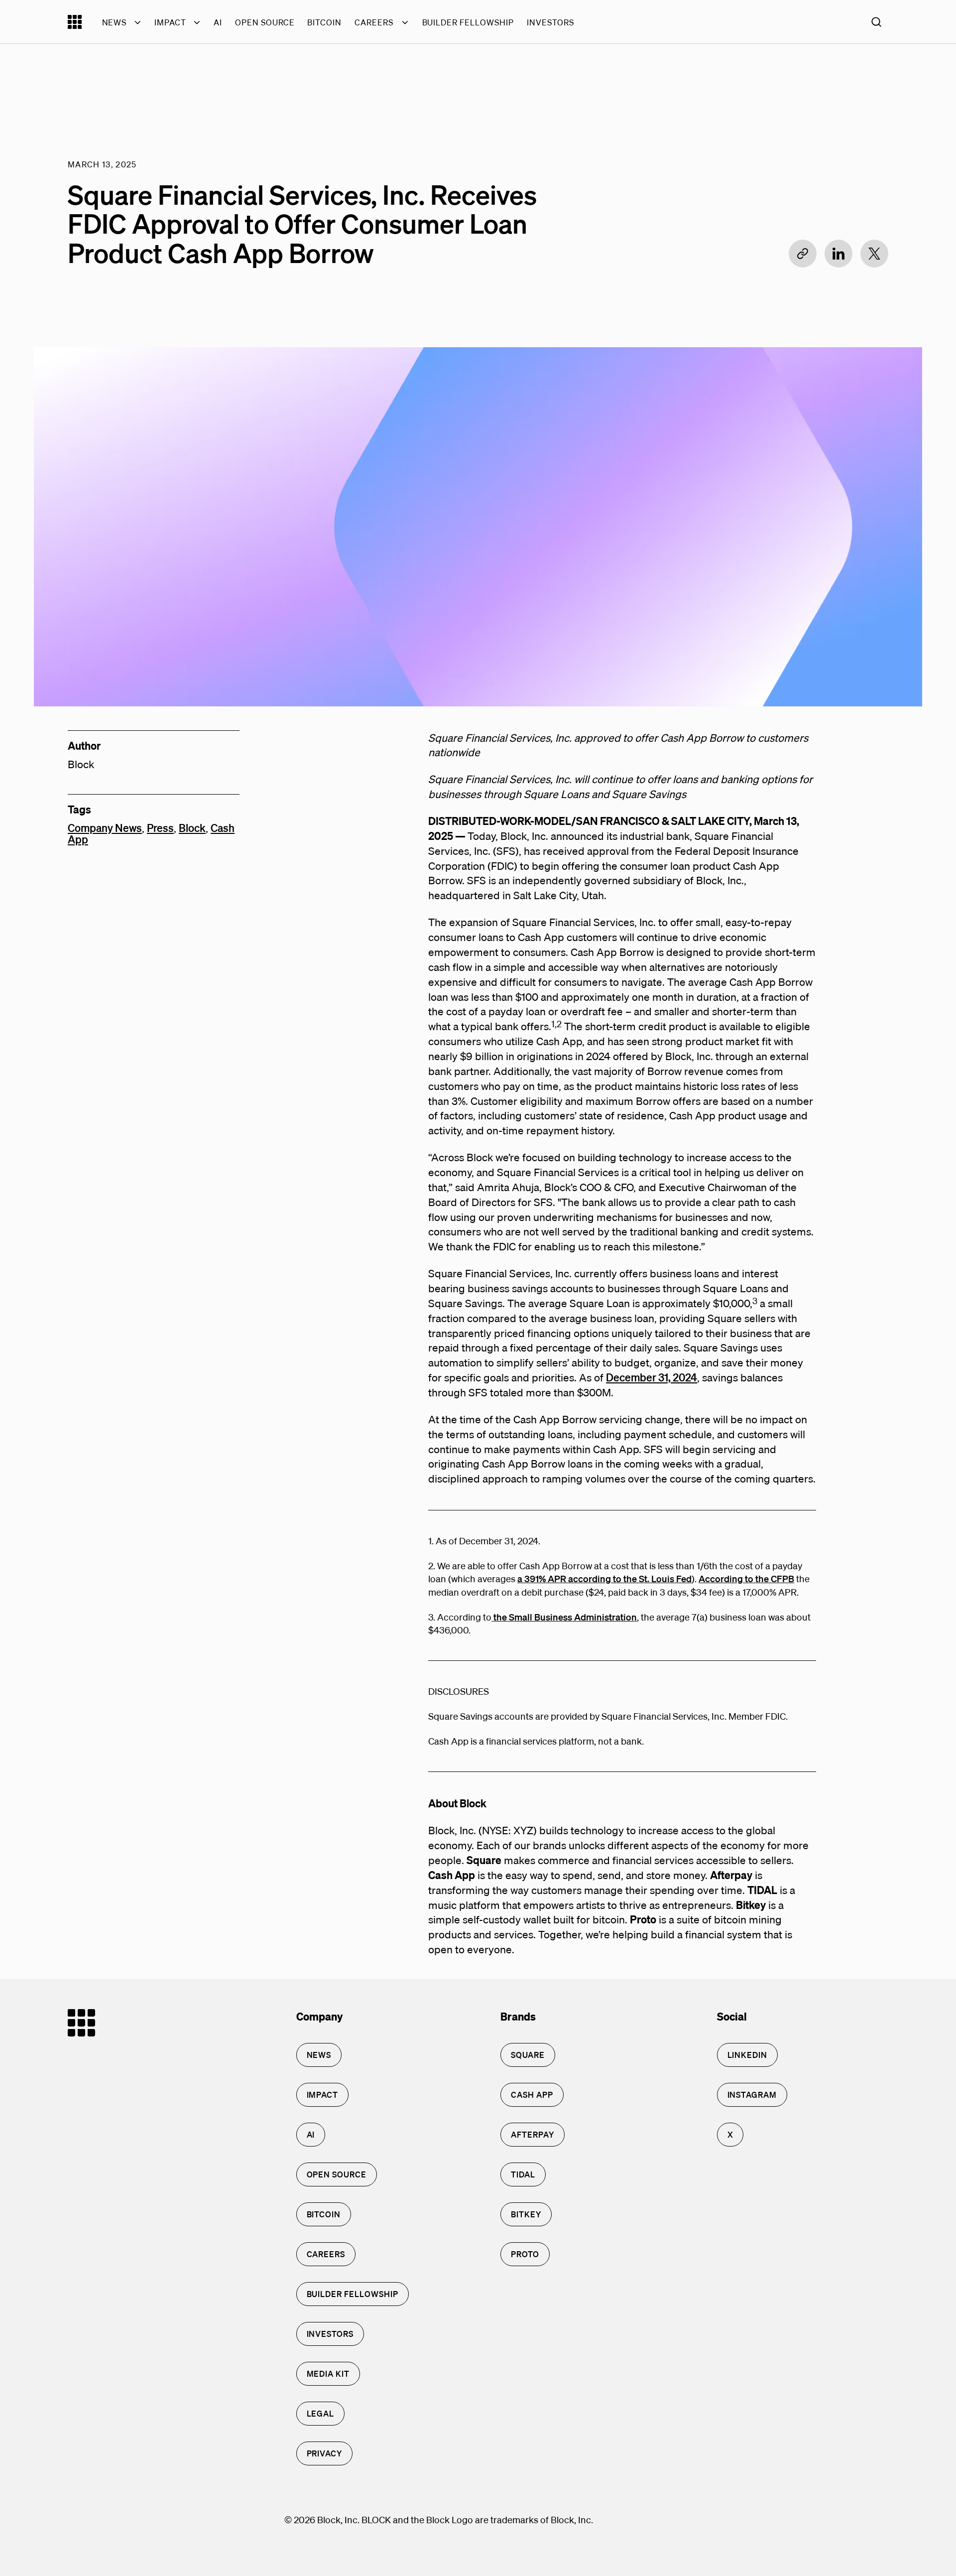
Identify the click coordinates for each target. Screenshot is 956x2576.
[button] (876, 22)
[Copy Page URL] (803, 254)
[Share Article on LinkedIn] (838, 254)
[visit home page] (75, 26)
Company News (105, 828)
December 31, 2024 (652, 1377)
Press (160, 828)
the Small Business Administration (564, 1617)
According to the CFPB (746, 1578)
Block (192, 828)
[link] (319, 2055)
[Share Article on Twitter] (874, 254)
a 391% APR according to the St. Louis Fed (604, 1578)
